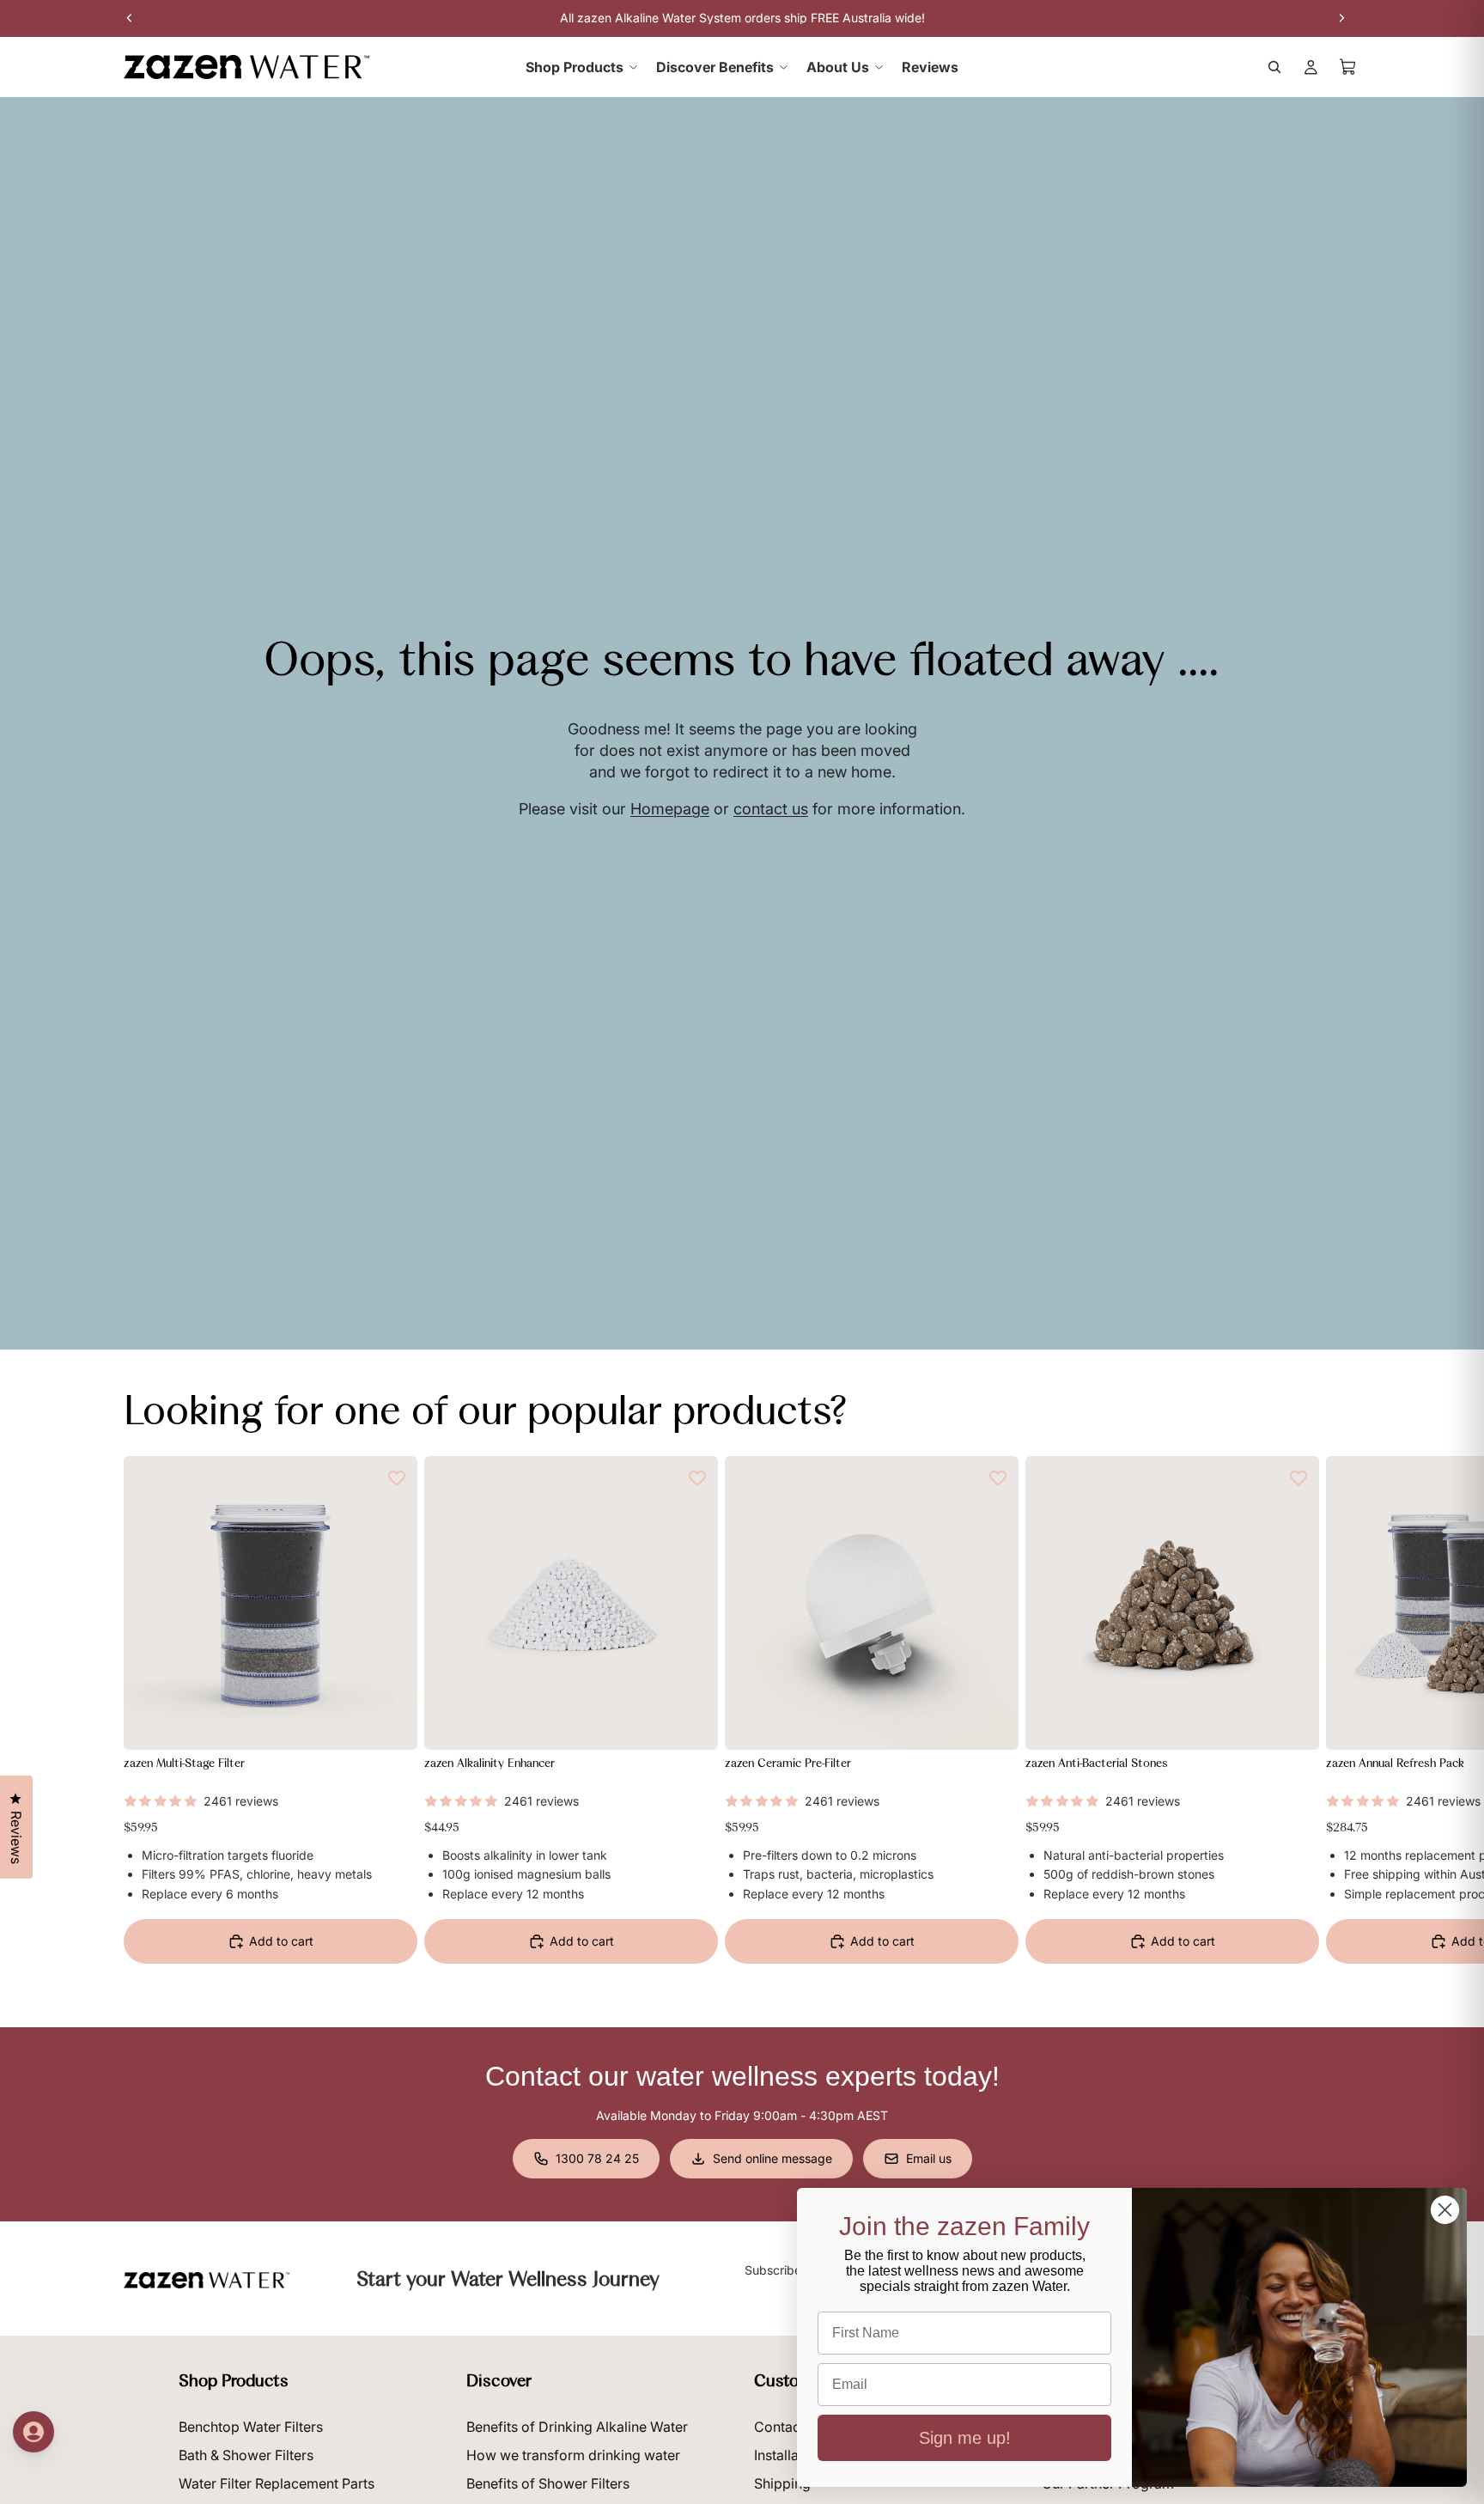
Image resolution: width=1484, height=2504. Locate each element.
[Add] (391, 1723)
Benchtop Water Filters (251, 2427)
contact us (771, 809)
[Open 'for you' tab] (33, 2432)
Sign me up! (965, 2438)
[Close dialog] (1445, 2210)
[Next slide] (1341, 1721)
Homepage (670, 809)
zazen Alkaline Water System (659, 18)
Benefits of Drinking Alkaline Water (577, 2427)
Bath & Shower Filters (246, 2455)
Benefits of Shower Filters (548, 2483)
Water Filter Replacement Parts (277, 2483)
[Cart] (1348, 67)
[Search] (1274, 67)
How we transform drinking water (573, 2455)
